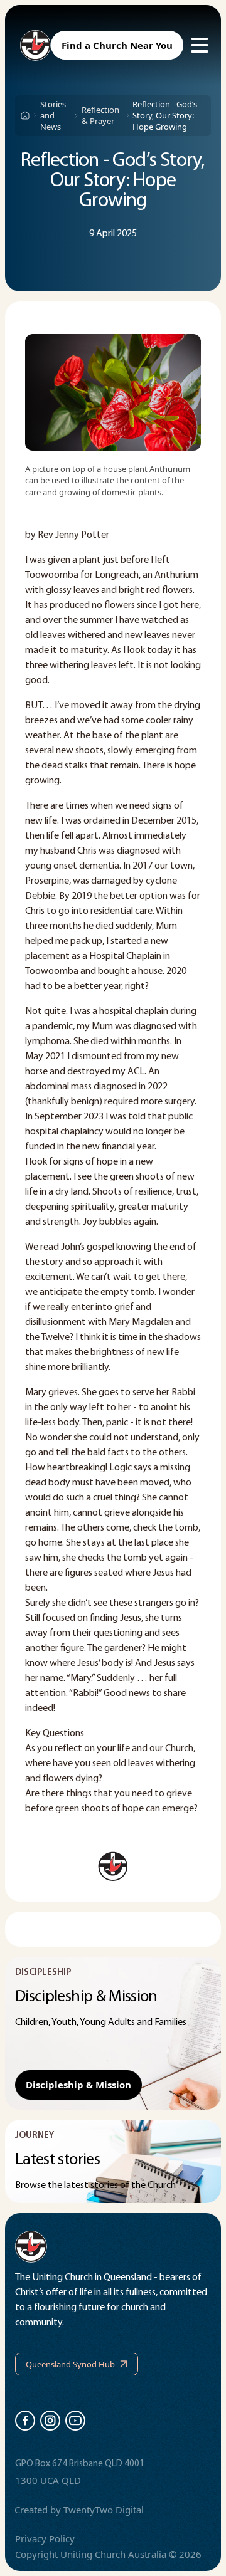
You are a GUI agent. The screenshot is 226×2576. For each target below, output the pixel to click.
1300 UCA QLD (48, 2480)
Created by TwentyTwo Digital (79, 2510)
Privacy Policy (45, 2538)
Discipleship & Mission (78, 2085)
